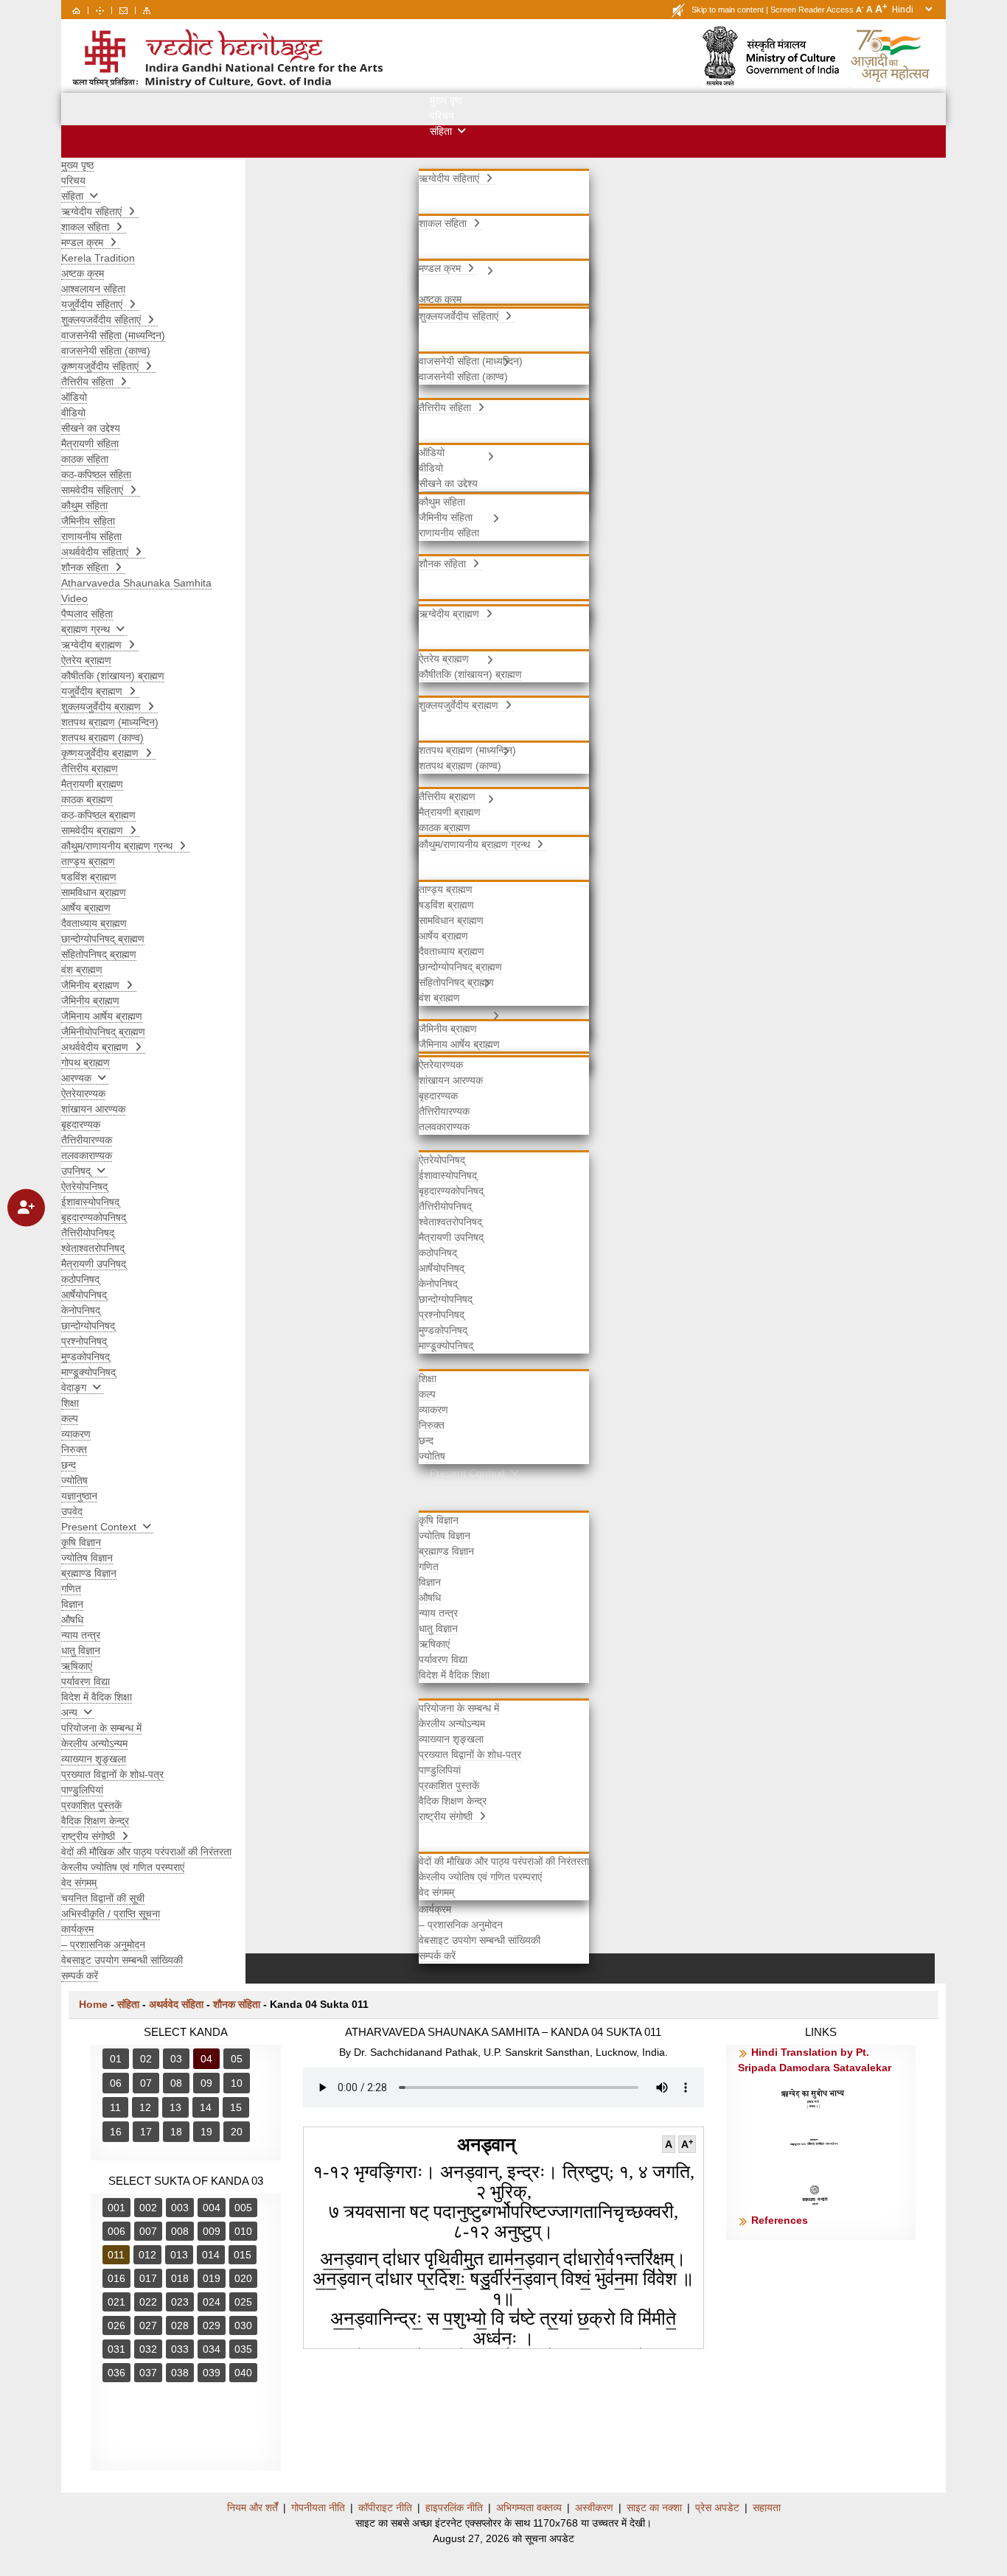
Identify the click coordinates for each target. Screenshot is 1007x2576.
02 (146, 2059)
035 (243, 2349)
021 (116, 2302)
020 (243, 2278)
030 (243, 2325)
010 (243, 2231)
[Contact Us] (123, 10)
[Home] (76, 10)
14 (206, 2107)
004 (212, 2208)
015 (243, 2255)
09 (206, 2083)
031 (116, 2349)
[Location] (100, 10)
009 (212, 2231)
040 (243, 2373)
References (780, 2220)
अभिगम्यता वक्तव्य (529, 2507)
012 (147, 2255)
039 (212, 2373)
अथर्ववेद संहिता (176, 2004)
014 (211, 2255)
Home (93, 2004)
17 (146, 2132)
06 (116, 2083)
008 (180, 2231)
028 (180, 2325)
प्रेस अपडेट (717, 2507)
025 (243, 2302)
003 (180, 2208)
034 (212, 2349)
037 (148, 2373)
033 (180, 2349)
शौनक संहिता (237, 2004)
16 (116, 2132)
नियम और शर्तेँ (252, 2507)
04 (206, 2059)
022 (148, 2302)
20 (237, 2132)
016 (116, 2278)
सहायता (767, 2507)
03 (176, 2059)
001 (116, 2208)
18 (176, 2132)
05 (237, 2059)
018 (180, 2278)
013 (179, 2255)
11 (115, 2107)
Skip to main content (728, 10)
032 (148, 2349)
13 (175, 2107)
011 (116, 2255)
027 (148, 2325)
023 (180, 2302)
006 (116, 2231)
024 (212, 2302)
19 (206, 2132)
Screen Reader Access (812, 10)
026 (116, 2325)
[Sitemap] (147, 10)
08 (176, 2083)
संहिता (128, 2004)
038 (180, 2373)
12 (145, 2107)
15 (236, 2107)
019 (212, 2278)
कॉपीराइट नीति (385, 2507)
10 (237, 2083)
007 (148, 2231)
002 (148, 2208)
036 (116, 2373)
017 (148, 2278)
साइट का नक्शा (654, 2507)
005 (243, 2208)
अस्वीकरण (594, 2507)
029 (212, 2325)
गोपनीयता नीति (318, 2507)
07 (146, 2083)
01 (116, 2059)
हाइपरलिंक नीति (454, 2507)
